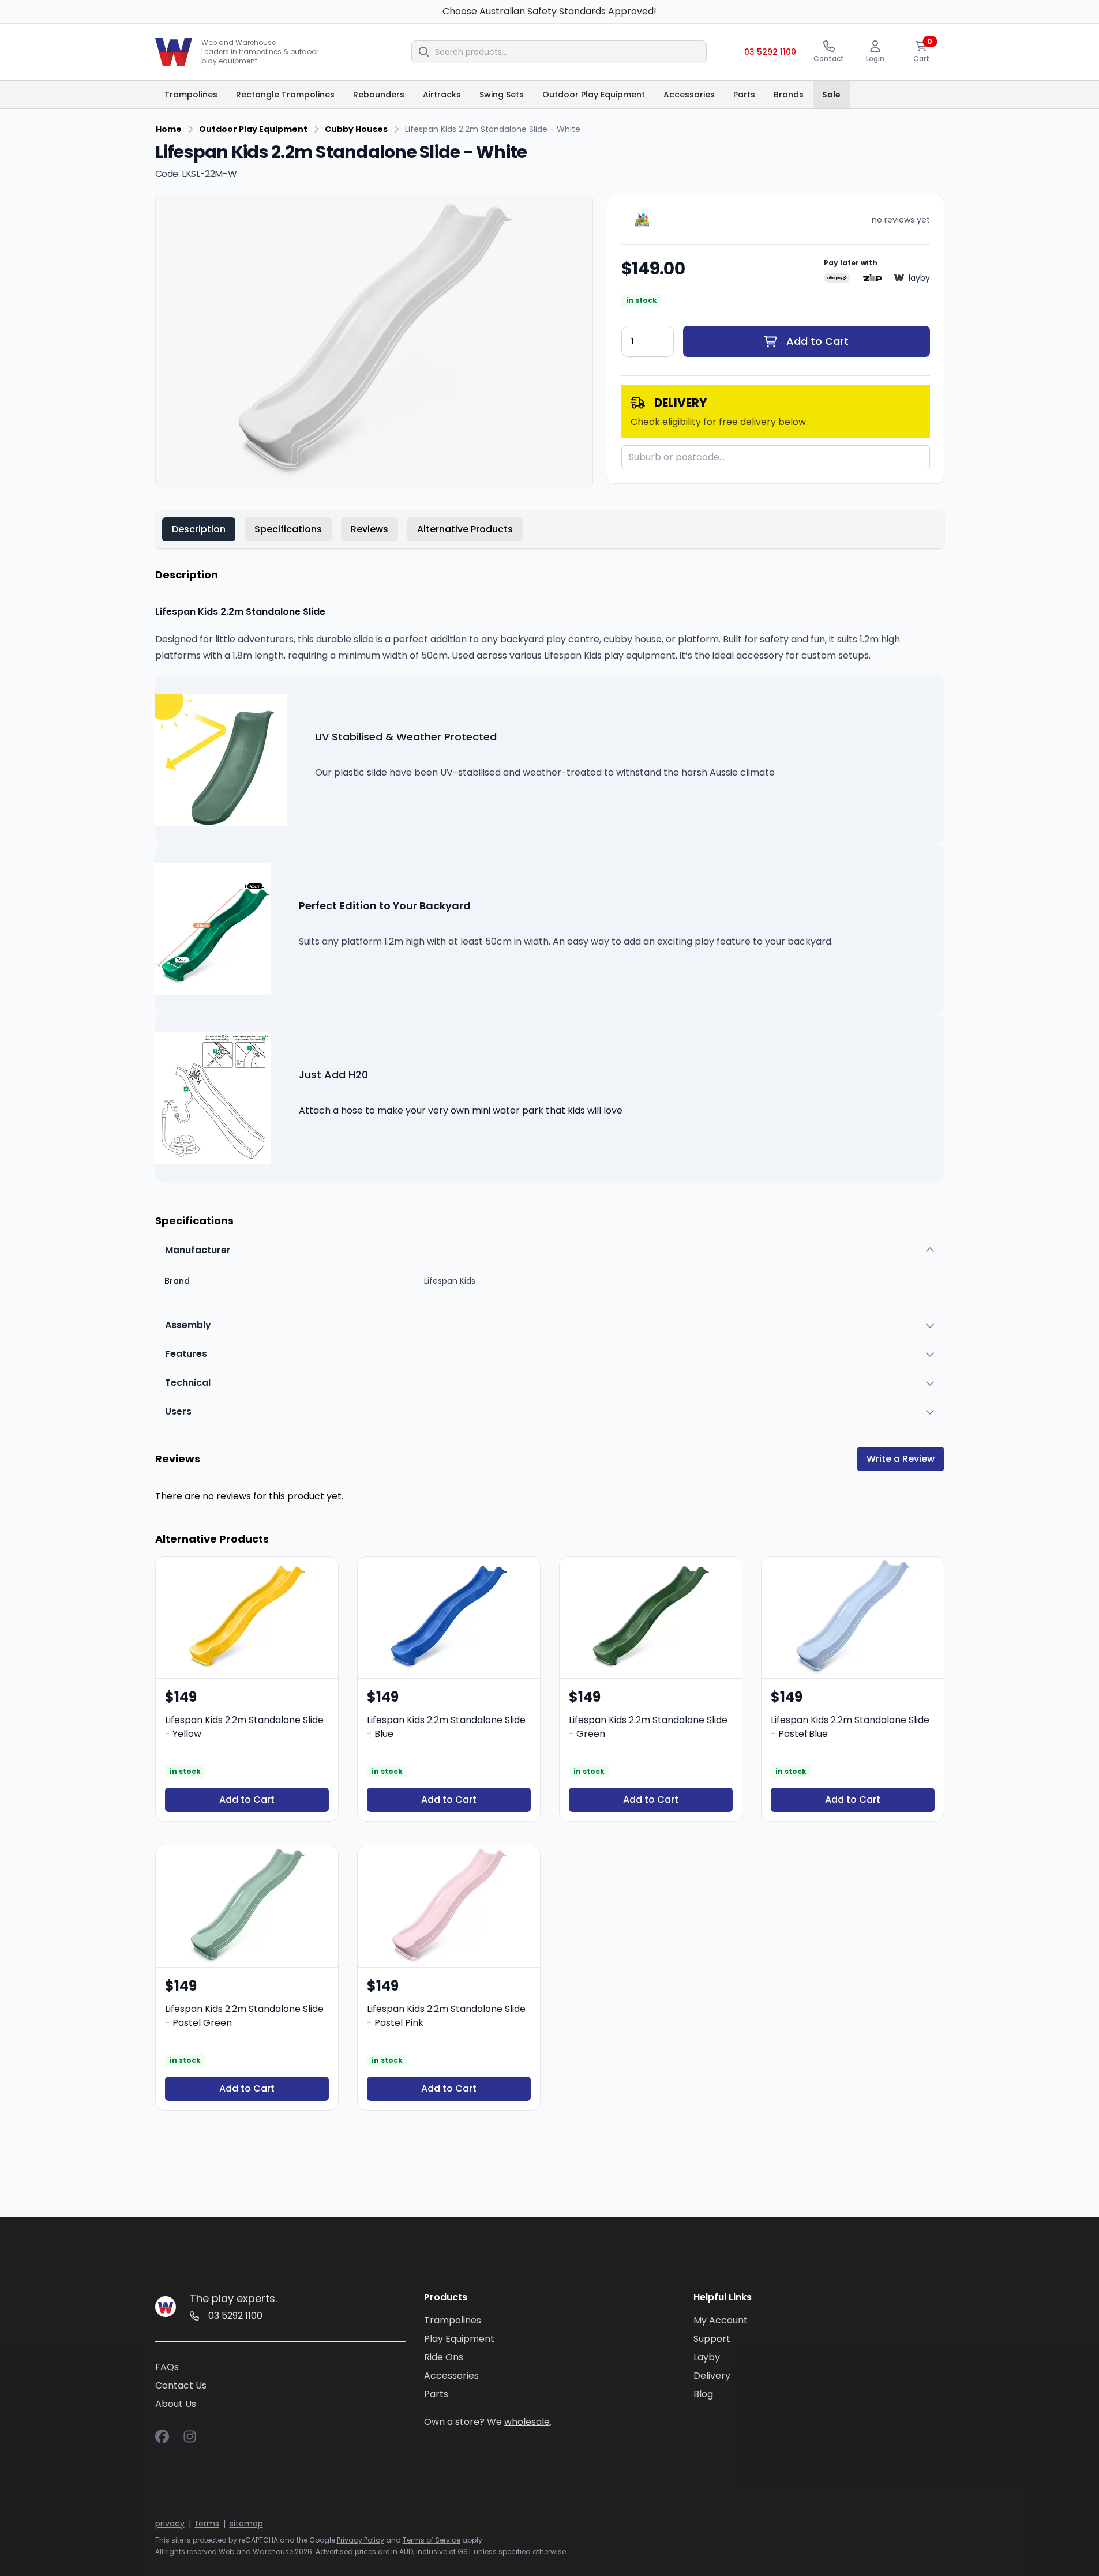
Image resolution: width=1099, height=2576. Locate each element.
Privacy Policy (361, 2540)
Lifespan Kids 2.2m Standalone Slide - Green (648, 1727)
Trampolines (453, 2320)
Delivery (712, 2376)
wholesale (527, 2422)
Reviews (370, 529)
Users (178, 1411)
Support (712, 2339)
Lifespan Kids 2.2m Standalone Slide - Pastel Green (244, 2016)
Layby (707, 2357)
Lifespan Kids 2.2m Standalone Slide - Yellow (244, 1727)
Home (169, 129)
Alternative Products (465, 529)
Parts (436, 2394)
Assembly (188, 1325)
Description (199, 529)
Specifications (288, 529)
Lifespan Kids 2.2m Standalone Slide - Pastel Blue (850, 1727)
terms (207, 2524)
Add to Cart (817, 341)
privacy (170, 2524)
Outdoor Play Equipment (253, 129)
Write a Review (901, 1459)
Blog (703, 2394)
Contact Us (181, 2385)
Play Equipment (459, 2339)
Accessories (451, 2376)
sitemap (246, 2524)
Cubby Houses (356, 129)
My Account (721, 2320)
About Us (176, 2404)
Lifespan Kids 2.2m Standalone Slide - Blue (446, 1727)
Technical (188, 1383)
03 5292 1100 (770, 52)
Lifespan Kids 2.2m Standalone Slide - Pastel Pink (446, 2016)
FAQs (167, 2367)
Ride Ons (444, 2357)
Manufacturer (198, 1250)
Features (186, 1354)
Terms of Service (432, 2540)
